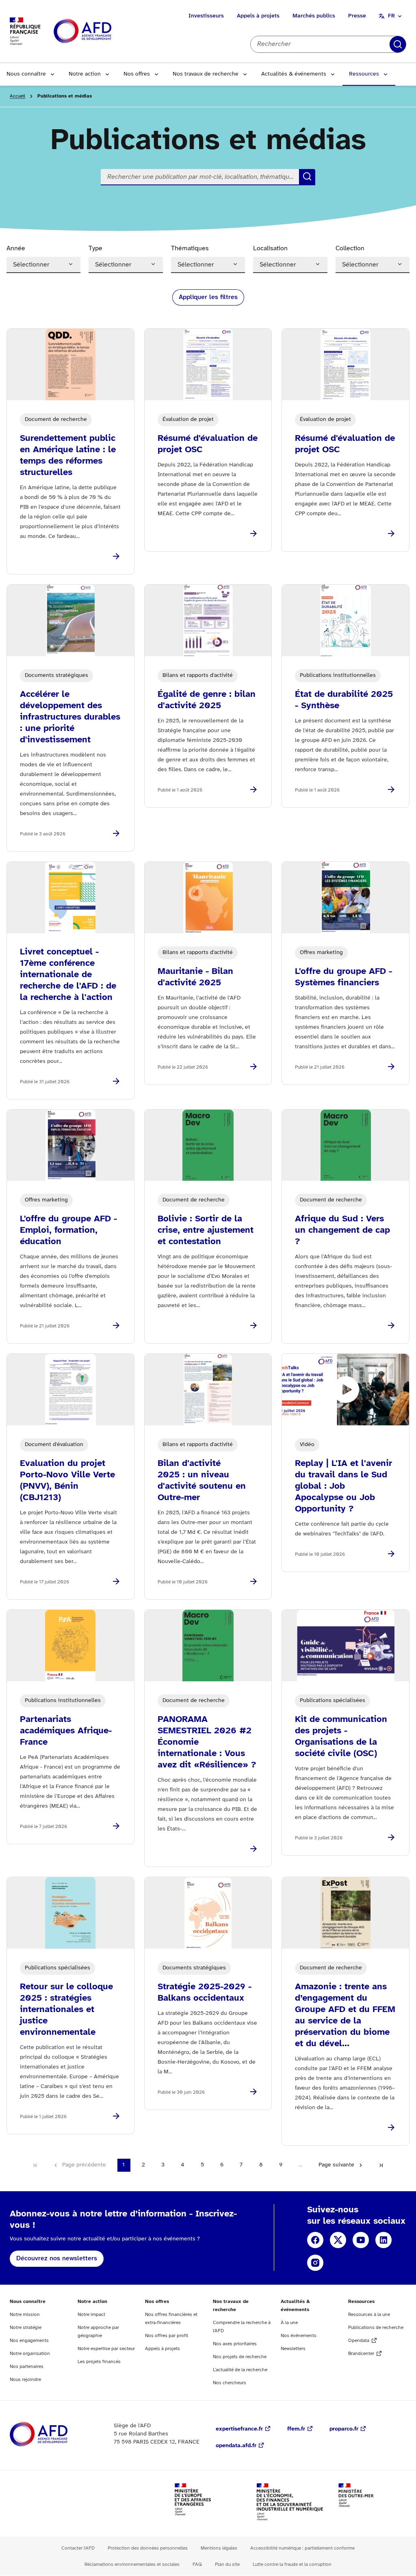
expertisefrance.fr (239, 2429)
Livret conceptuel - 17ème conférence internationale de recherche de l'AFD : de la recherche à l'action (68, 975)
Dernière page (381, 2165)
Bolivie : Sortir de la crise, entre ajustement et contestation (206, 1230)
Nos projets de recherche (240, 2357)
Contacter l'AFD (78, 2548)
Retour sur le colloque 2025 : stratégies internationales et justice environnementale (66, 2010)
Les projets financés (99, 2362)
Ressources (364, 74)
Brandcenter (361, 2354)
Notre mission (25, 2315)
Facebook (315, 2240)
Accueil (17, 96)
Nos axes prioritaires (235, 2344)
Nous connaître (26, 74)
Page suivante (336, 2165)
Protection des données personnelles (148, 2548)
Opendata (359, 2341)
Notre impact (91, 2315)
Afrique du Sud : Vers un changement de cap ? (342, 1230)
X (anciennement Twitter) (338, 2240)
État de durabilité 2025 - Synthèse (344, 700)
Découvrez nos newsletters (57, 2258)
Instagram (315, 2263)
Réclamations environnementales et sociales (132, 2564)
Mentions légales (219, 2548)
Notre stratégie (26, 2328)
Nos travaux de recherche (206, 74)
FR (391, 16)
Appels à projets (258, 16)
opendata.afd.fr (236, 2446)
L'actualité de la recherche (240, 2370)
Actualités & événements (294, 74)
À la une (289, 2323)
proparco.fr (344, 2429)
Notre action (85, 74)
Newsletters (293, 2349)
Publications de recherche (376, 2328)
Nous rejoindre (25, 2380)
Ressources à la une (369, 2315)
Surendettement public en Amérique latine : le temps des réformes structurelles (68, 455)
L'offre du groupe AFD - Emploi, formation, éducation (68, 1230)
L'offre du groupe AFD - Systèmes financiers (343, 977)
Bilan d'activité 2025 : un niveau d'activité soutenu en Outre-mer (202, 1481)
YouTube (361, 2240)
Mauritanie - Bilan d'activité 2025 (195, 977)
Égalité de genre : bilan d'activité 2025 (207, 700)
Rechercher (398, 44)
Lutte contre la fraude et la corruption (292, 2564)
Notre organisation (30, 2354)
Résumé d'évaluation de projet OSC (208, 444)
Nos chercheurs (230, 2383)
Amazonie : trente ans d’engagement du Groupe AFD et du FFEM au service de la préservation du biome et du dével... (345, 2015)
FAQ (197, 2564)
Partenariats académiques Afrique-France (66, 1731)
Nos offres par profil (167, 2336)
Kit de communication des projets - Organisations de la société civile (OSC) (341, 1737)
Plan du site (227, 2564)
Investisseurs (206, 16)
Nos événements (299, 2336)
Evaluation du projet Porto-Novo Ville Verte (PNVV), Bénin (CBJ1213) (67, 1481)
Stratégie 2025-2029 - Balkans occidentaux (205, 1993)
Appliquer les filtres (208, 297)
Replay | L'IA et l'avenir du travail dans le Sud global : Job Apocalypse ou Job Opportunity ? (343, 1486)
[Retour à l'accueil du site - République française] (101, 31)
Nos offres (137, 74)
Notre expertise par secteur (106, 2349)
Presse (357, 16)
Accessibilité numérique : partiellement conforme (302, 2548)
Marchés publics (314, 16)
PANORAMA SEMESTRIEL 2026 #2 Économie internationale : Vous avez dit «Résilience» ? (207, 1742)
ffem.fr (296, 2429)
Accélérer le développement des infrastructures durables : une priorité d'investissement (70, 717)
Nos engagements (29, 2341)
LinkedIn (383, 2240)
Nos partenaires (27, 2367)
